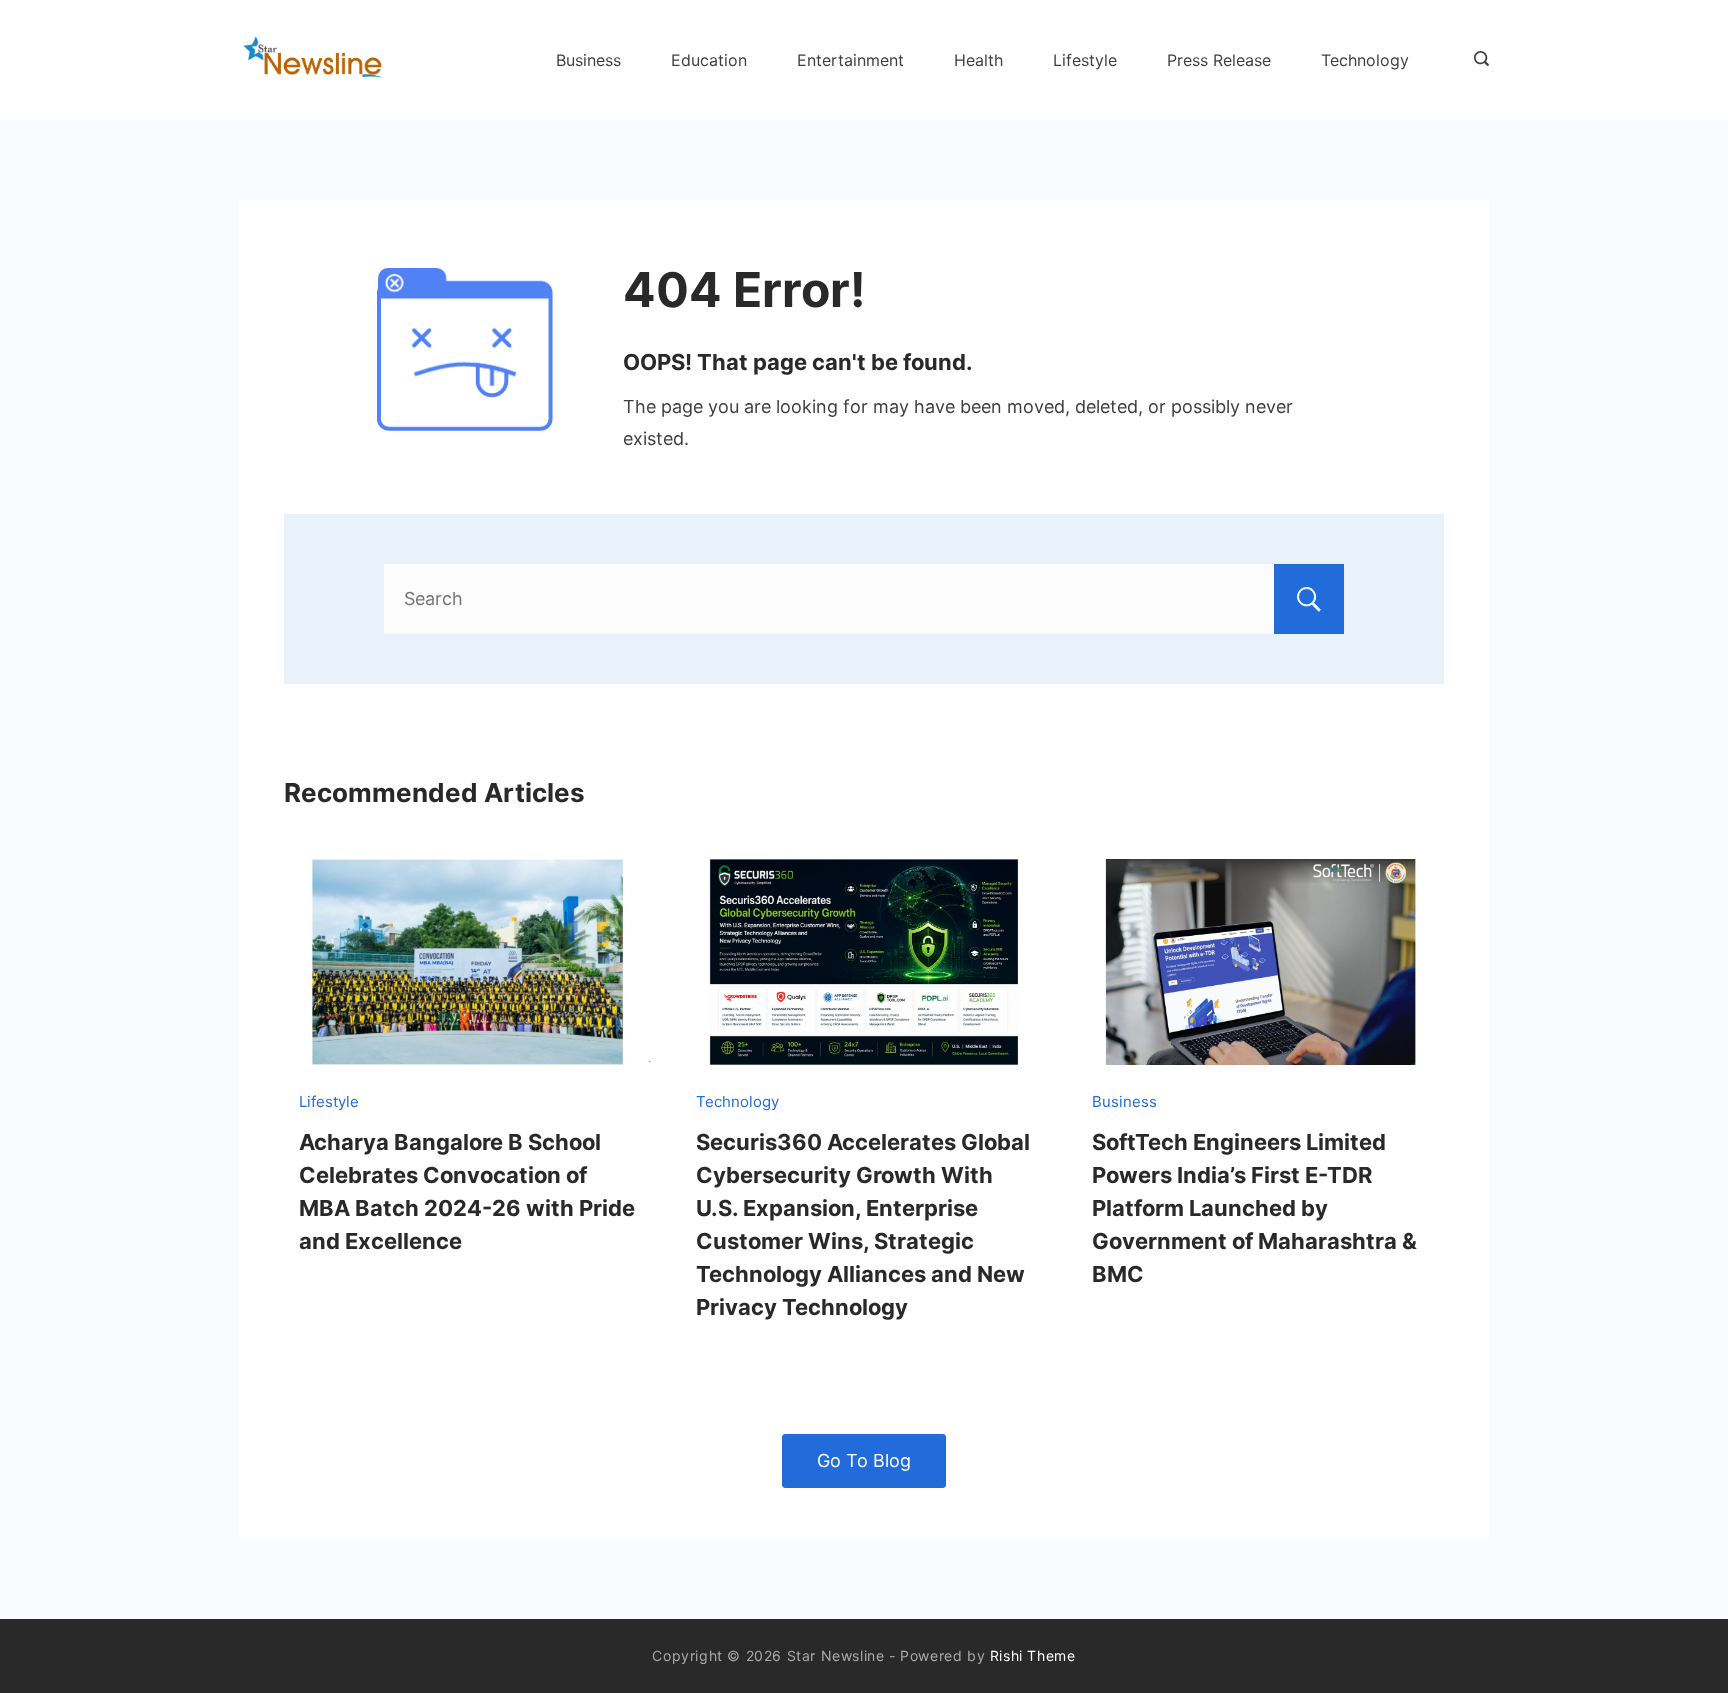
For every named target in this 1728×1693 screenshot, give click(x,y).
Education (709, 60)
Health (978, 60)
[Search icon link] (1476, 60)
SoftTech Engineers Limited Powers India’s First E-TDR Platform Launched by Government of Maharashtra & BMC (1254, 1208)
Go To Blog (864, 1460)
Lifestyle (1085, 60)
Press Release (1219, 60)
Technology (1365, 60)
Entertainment (850, 60)
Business (588, 60)
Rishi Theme (1033, 1655)
